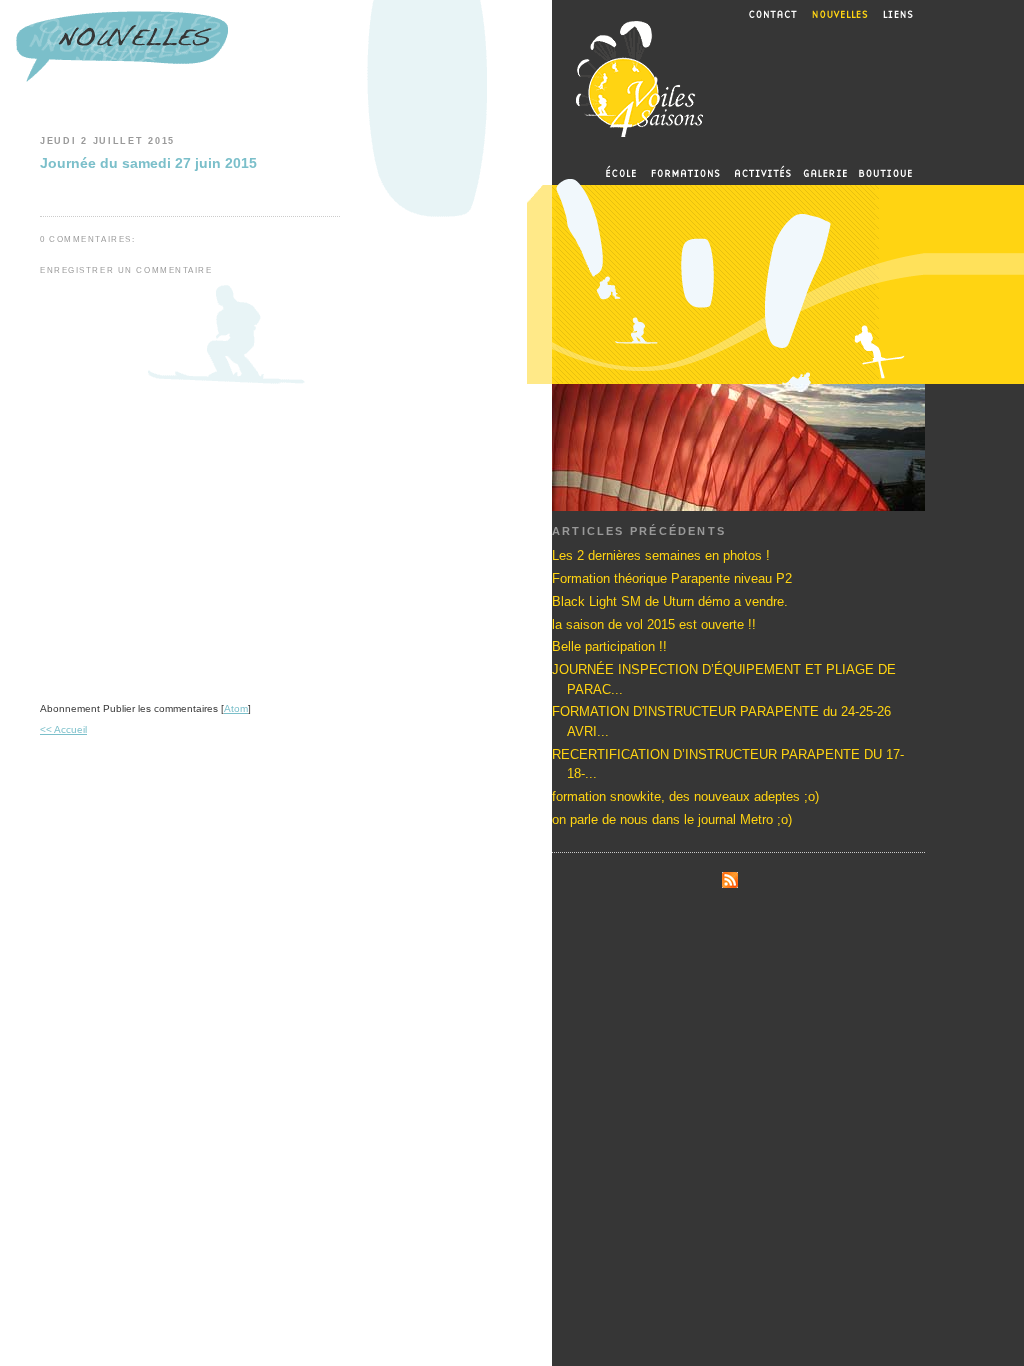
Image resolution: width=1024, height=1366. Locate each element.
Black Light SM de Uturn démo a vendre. (670, 601)
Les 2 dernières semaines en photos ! (661, 555)
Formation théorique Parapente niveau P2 (672, 578)
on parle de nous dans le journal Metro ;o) (672, 819)
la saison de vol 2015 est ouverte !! (654, 624)
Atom (236, 708)
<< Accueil (63, 729)
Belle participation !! (609, 646)
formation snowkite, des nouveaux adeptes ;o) (685, 796)
